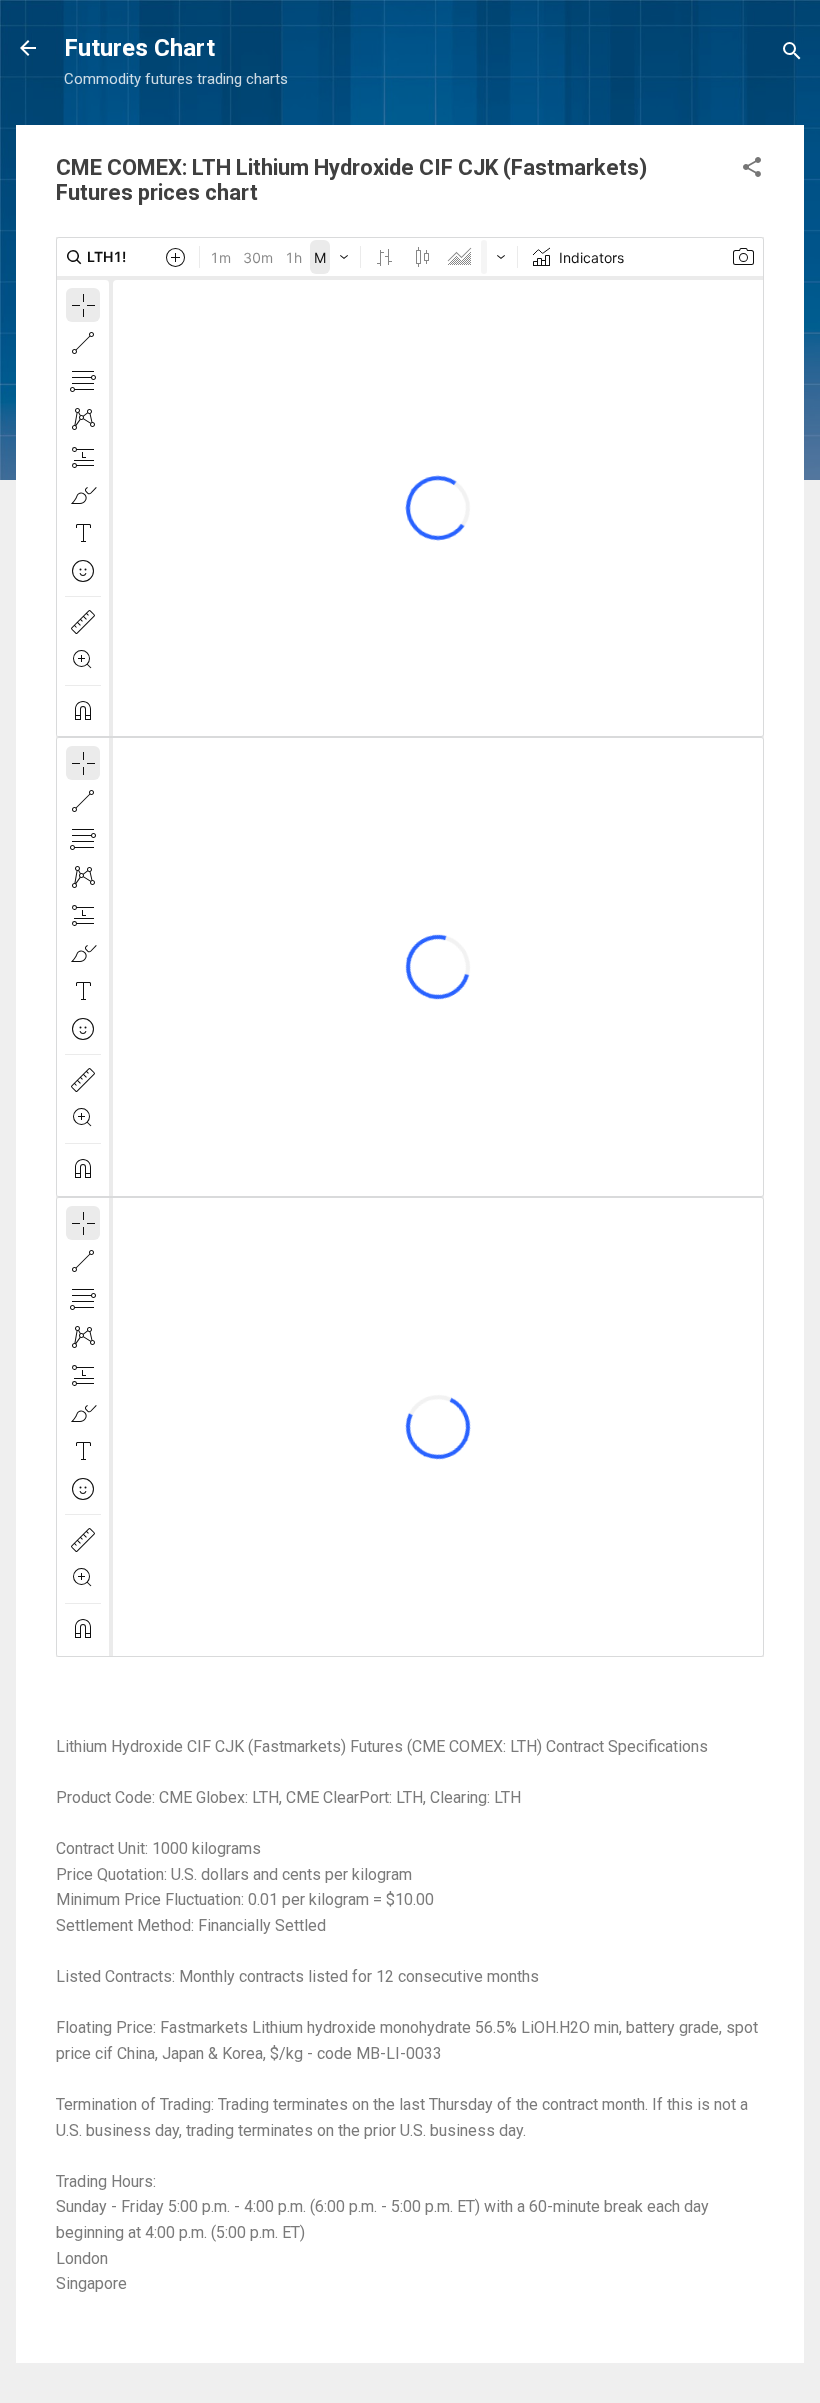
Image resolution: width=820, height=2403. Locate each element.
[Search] (792, 54)
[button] (752, 170)
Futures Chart (139, 48)
